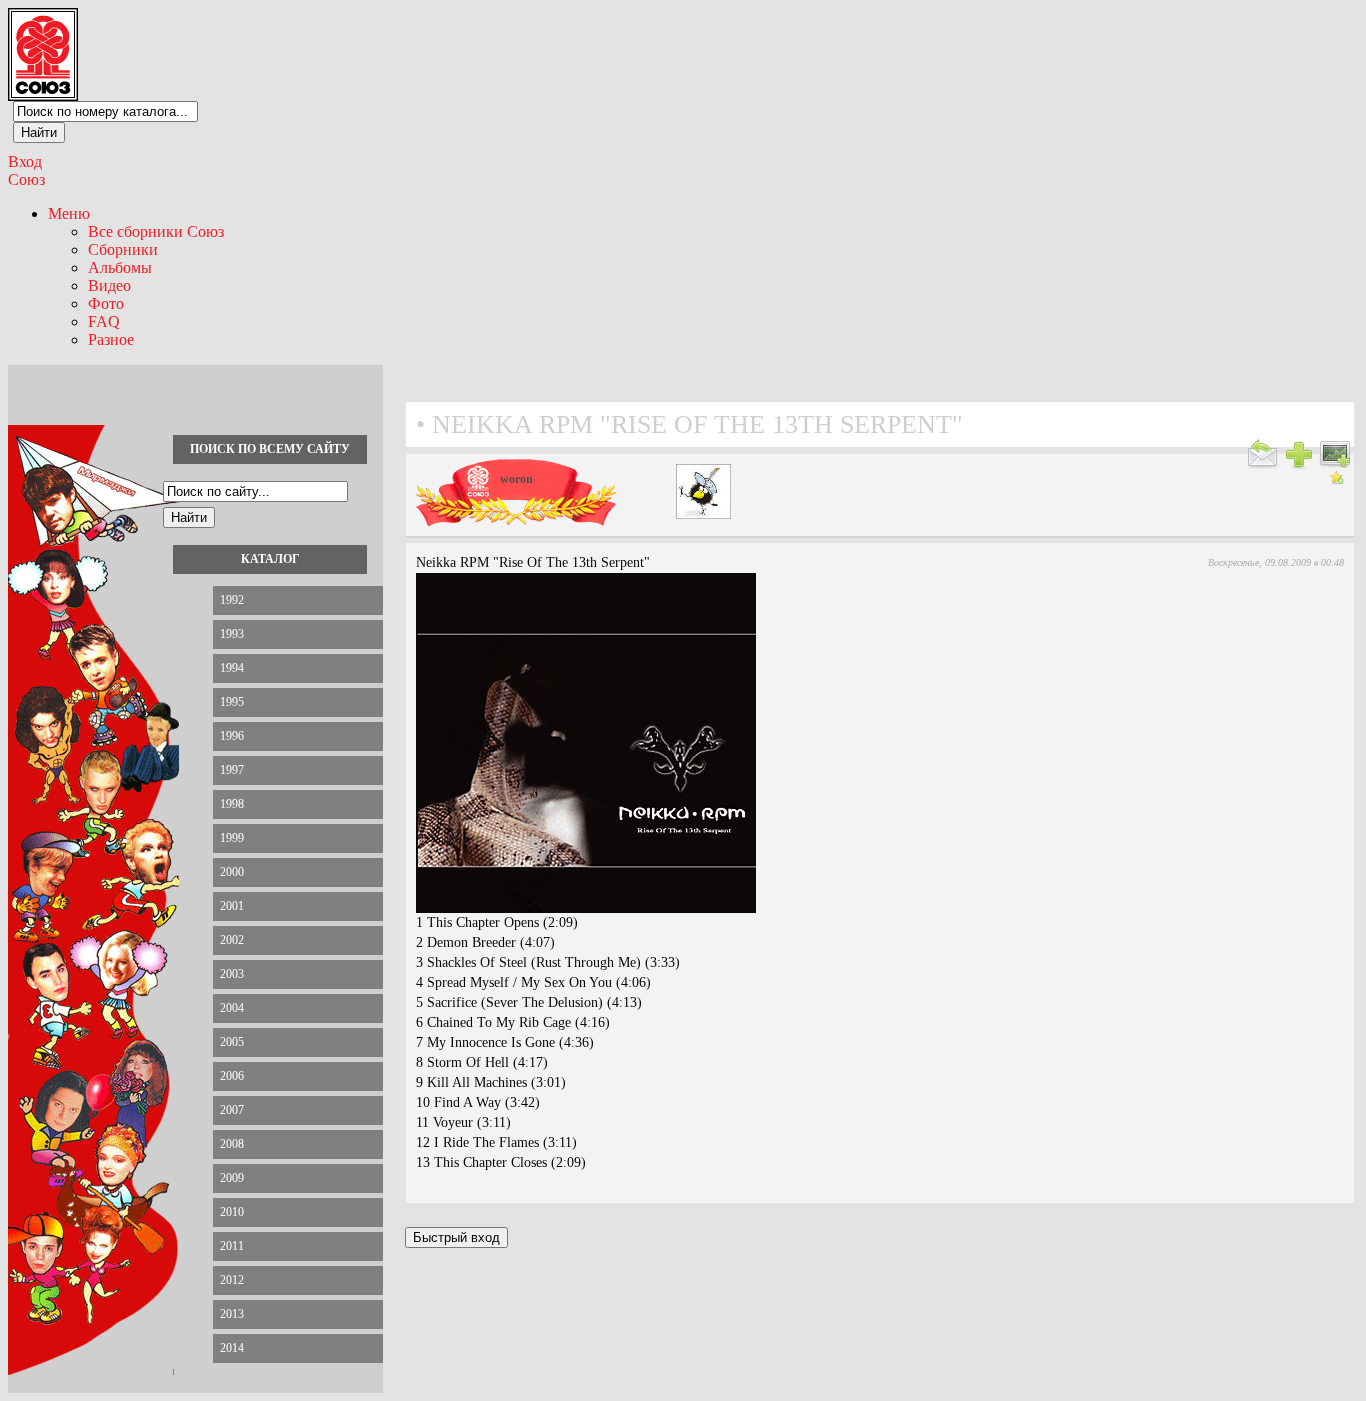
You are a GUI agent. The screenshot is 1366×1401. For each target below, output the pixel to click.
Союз (26, 179)
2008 (232, 1144)
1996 (232, 736)
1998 (232, 804)
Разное (111, 339)
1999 (232, 838)
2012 (232, 1280)
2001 (232, 906)
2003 (232, 974)
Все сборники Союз (156, 231)
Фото (106, 303)
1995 (232, 702)
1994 (232, 668)
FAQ (104, 321)
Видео (109, 285)
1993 (232, 634)
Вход (25, 161)
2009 (232, 1178)
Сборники (123, 249)
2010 (232, 1212)
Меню (69, 213)
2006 (232, 1076)
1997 (232, 770)
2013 (232, 1314)
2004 (232, 1008)
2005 (232, 1042)
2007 (232, 1110)
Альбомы (120, 267)
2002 (232, 940)
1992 (232, 600)
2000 (232, 872)
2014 (232, 1348)
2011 (232, 1246)
